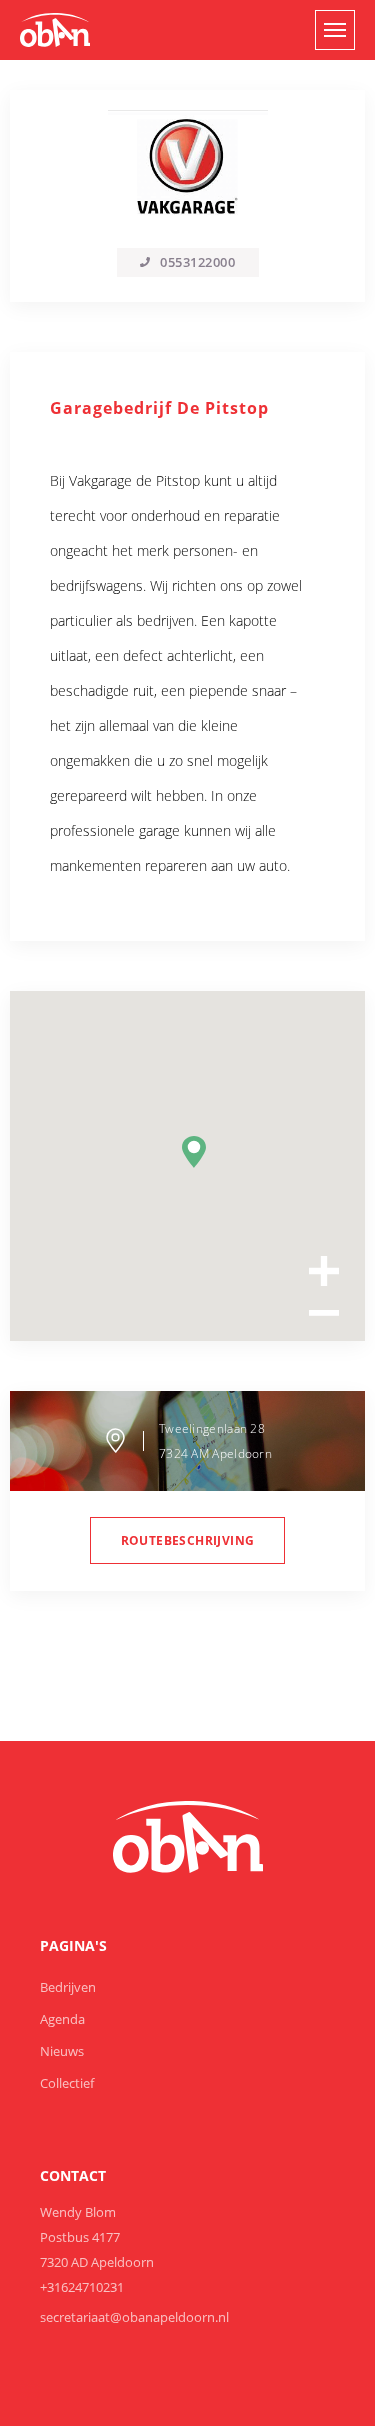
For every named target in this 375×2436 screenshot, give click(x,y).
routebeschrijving (188, 1540)
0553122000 (197, 262)
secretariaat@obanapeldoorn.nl (134, 2317)
